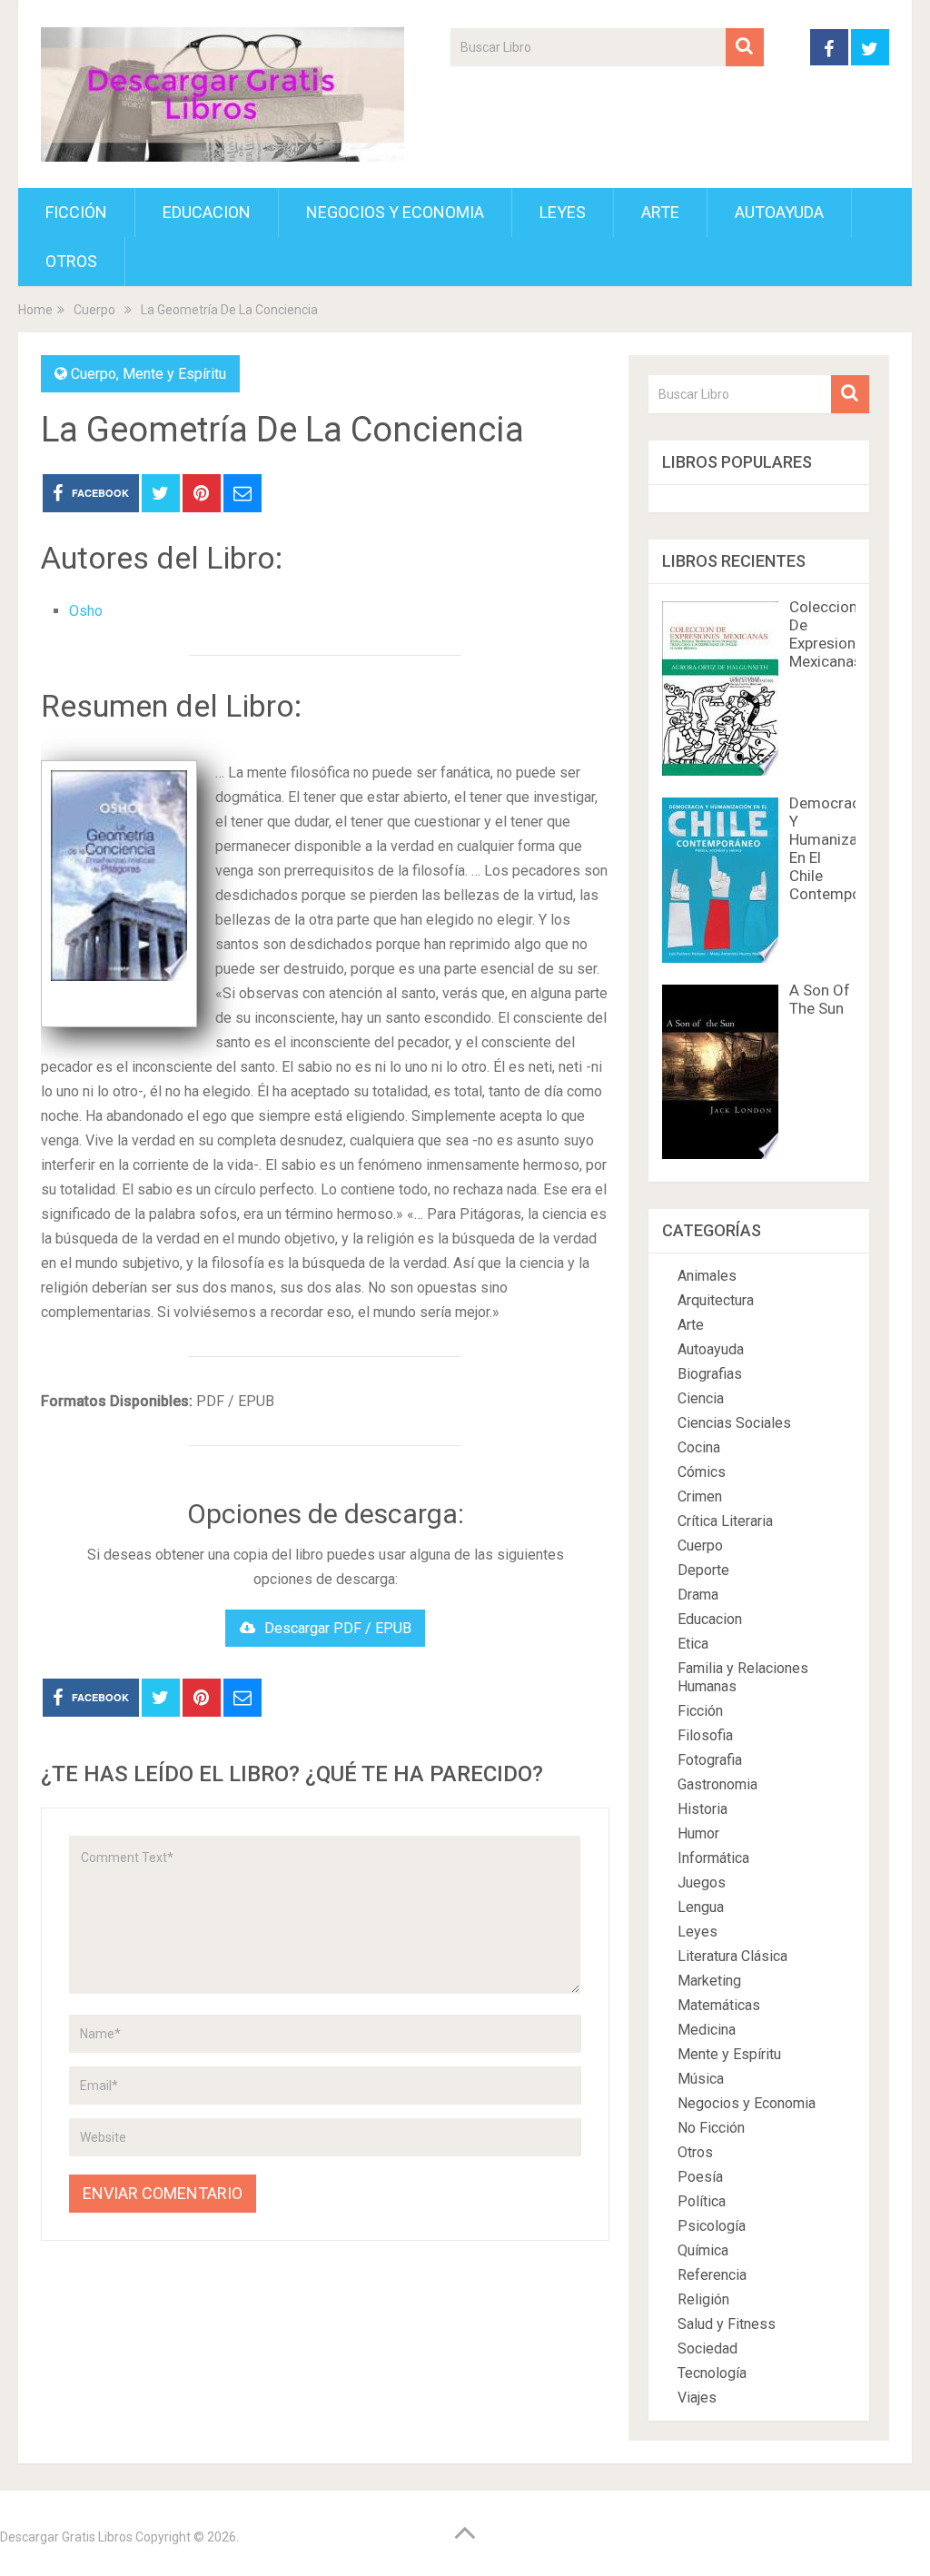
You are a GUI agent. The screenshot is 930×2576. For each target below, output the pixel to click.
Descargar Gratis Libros (66, 2537)
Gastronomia (717, 1784)
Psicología (712, 2226)
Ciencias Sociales (734, 1423)
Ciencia (701, 1398)
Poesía (700, 2177)
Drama (698, 1595)
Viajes (697, 2398)
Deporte (703, 1570)
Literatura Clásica (732, 1956)
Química (703, 2250)
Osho (86, 611)
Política (702, 2201)
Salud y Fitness (727, 2324)
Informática (713, 1858)
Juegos (702, 1882)
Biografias (710, 1374)
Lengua (701, 1907)
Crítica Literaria (725, 1521)
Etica (693, 1644)
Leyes (563, 212)
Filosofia (705, 1735)
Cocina (699, 1447)
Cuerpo (94, 374)
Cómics (702, 1472)
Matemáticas (719, 2005)
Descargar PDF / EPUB (338, 1628)
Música (701, 2079)
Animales (707, 1276)
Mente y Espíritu (174, 374)
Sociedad (707, 2348)
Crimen (700, 1496)
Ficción (76, 212)
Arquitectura (716, 1300)
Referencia (712, 2275)
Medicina (707, 2030)
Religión (703, 2299)
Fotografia (710, 1760)
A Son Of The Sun (820, 999)
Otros (71, 261)
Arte (660, 212)
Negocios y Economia (395, 212)
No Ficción (711, 2128)
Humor (698, 1833)
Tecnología (712, 2373)
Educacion (207, 212)
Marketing (709, 1981)
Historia (702, 1809)
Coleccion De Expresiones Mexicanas (831, 634)
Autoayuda (779, 212)
